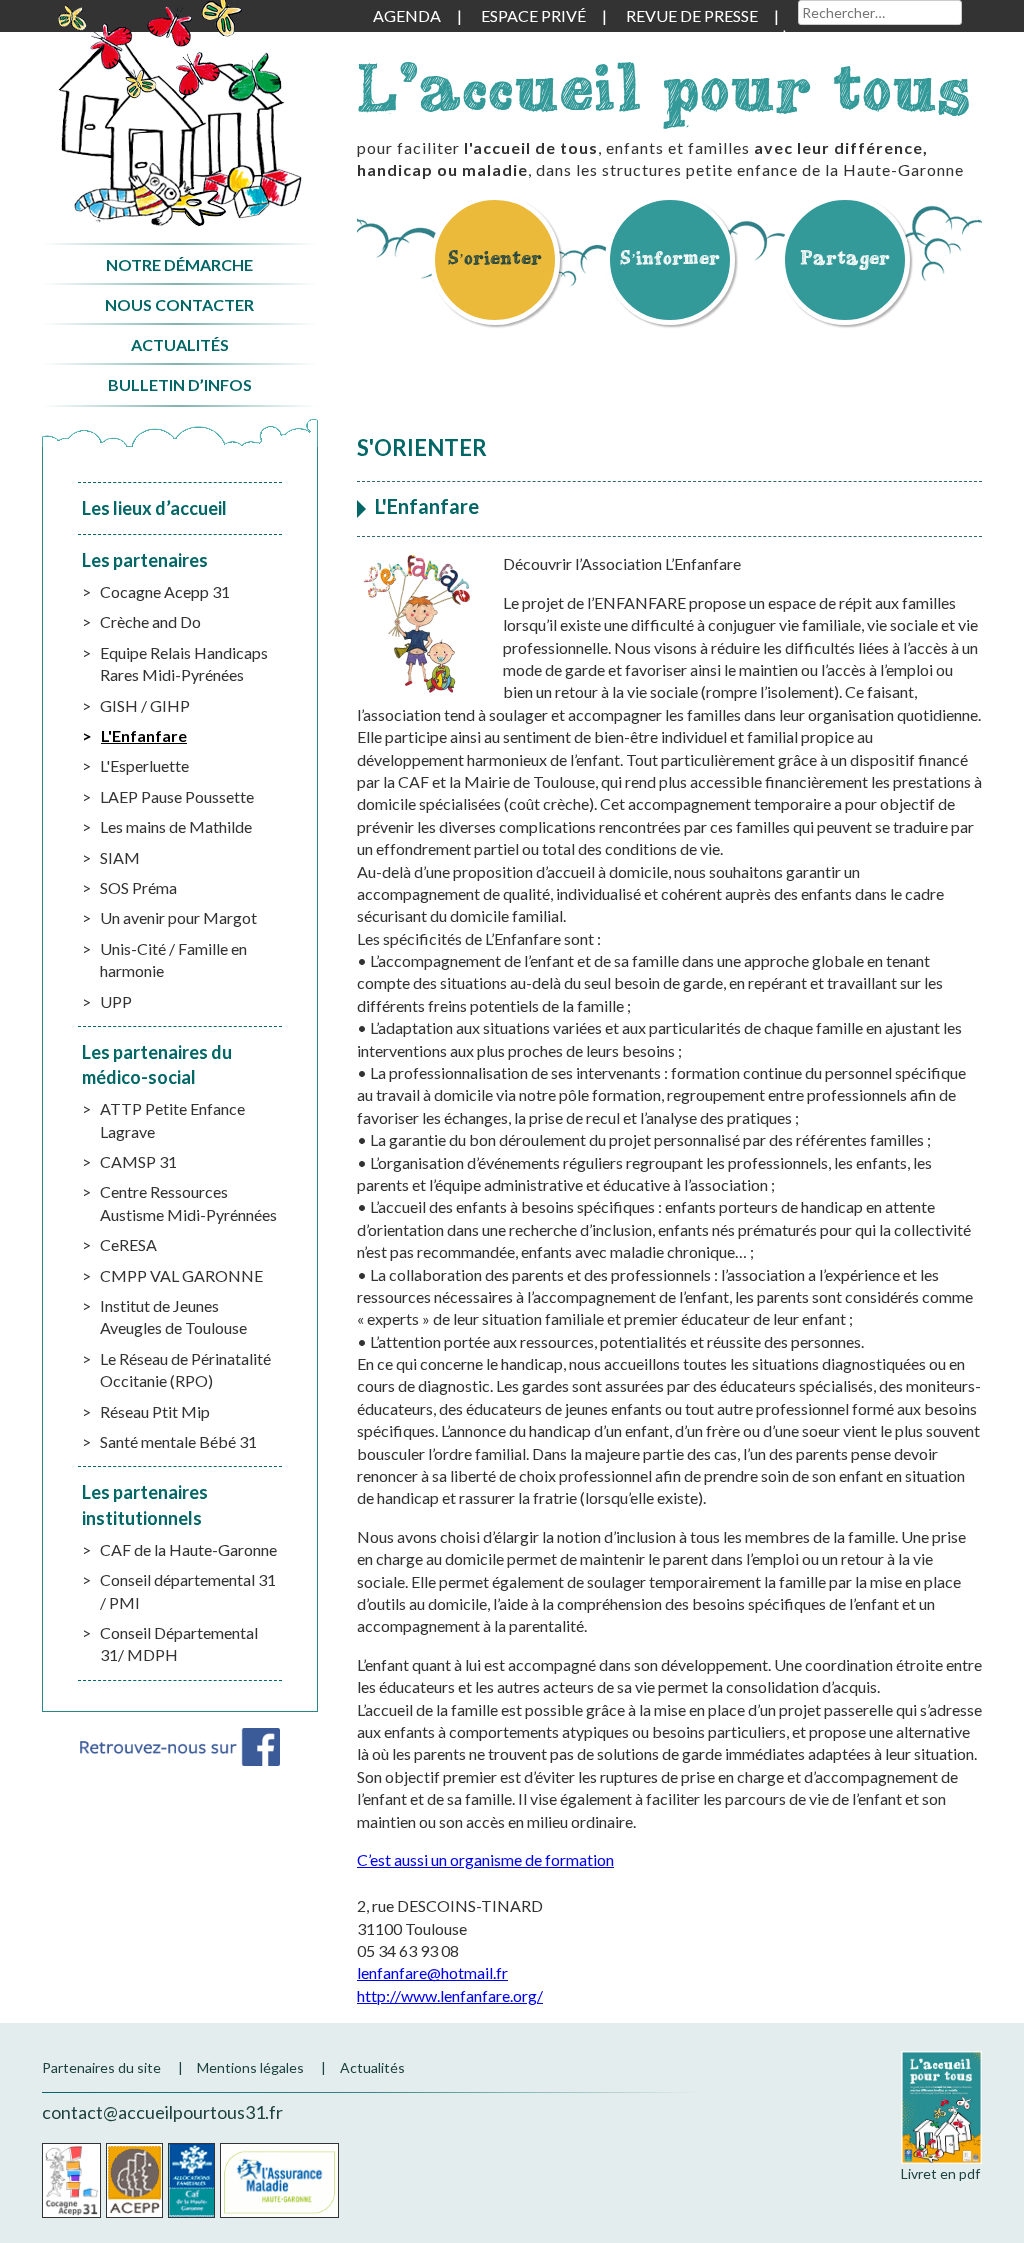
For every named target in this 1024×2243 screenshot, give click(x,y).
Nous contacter (179, 304)
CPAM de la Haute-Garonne (279, 2180)
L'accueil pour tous (664, 87)
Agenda (407, 15)
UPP (116, 1001)
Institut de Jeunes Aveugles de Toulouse (173, 1316)
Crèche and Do (150, 621)
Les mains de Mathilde (176, 826)
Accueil (179, 113)
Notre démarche (179, 264)
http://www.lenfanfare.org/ (450, 1995)
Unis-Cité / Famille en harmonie (173, 959)
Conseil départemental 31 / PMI (188, 1590)
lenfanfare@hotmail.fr (432, 1972)
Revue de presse (692, 15)
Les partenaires (145, 560)
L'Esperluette (144, 765)
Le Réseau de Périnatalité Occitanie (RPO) (185, 1369)
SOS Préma (138, 887)
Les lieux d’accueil (154, 508)
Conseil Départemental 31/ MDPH (179, 1643)
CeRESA (128, 1244)
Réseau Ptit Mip (155, 1411)
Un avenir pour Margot (178, 917)
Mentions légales (250, 2067)
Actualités (180, 344)
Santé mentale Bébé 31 (178, 1441)
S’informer (670, 257)
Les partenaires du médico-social (157, 1064)
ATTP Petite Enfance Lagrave (172, 1119)
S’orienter (495, 257)
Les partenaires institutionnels (145, 1504)
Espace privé (533, 15)
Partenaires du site (101, 2067)
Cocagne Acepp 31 (165, 591)
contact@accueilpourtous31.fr (162, 2112)
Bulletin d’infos (180, 384)
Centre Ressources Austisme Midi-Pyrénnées (188, 1202)
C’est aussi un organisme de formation (485, 1859)
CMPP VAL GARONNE (181, 1275)
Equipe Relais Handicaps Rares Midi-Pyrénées (184, 663)
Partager (845, 257)
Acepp (134, 2180)
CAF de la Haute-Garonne (188, 1549)
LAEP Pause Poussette (177, 796)
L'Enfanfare (144, 735)
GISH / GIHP (145, 705)
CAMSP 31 (138, 1161)
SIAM (120, 857)
